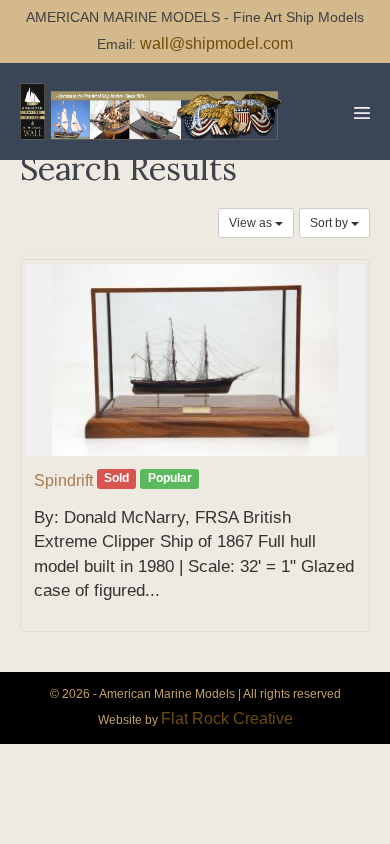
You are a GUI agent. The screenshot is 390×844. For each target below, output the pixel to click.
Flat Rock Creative (227, 718)
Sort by (330, 223)
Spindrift (63, 480)
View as (252, 223)
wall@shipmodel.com (216, 43)
